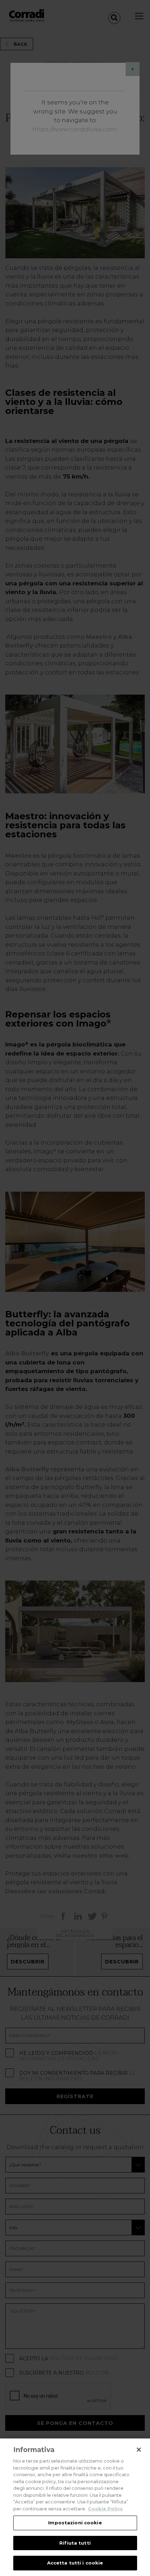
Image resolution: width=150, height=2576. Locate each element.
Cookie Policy (105, 2509)
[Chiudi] (139, 2450)
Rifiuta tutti (75, 2543)
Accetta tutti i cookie (75, 2563)
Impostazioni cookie (75, 2523)
